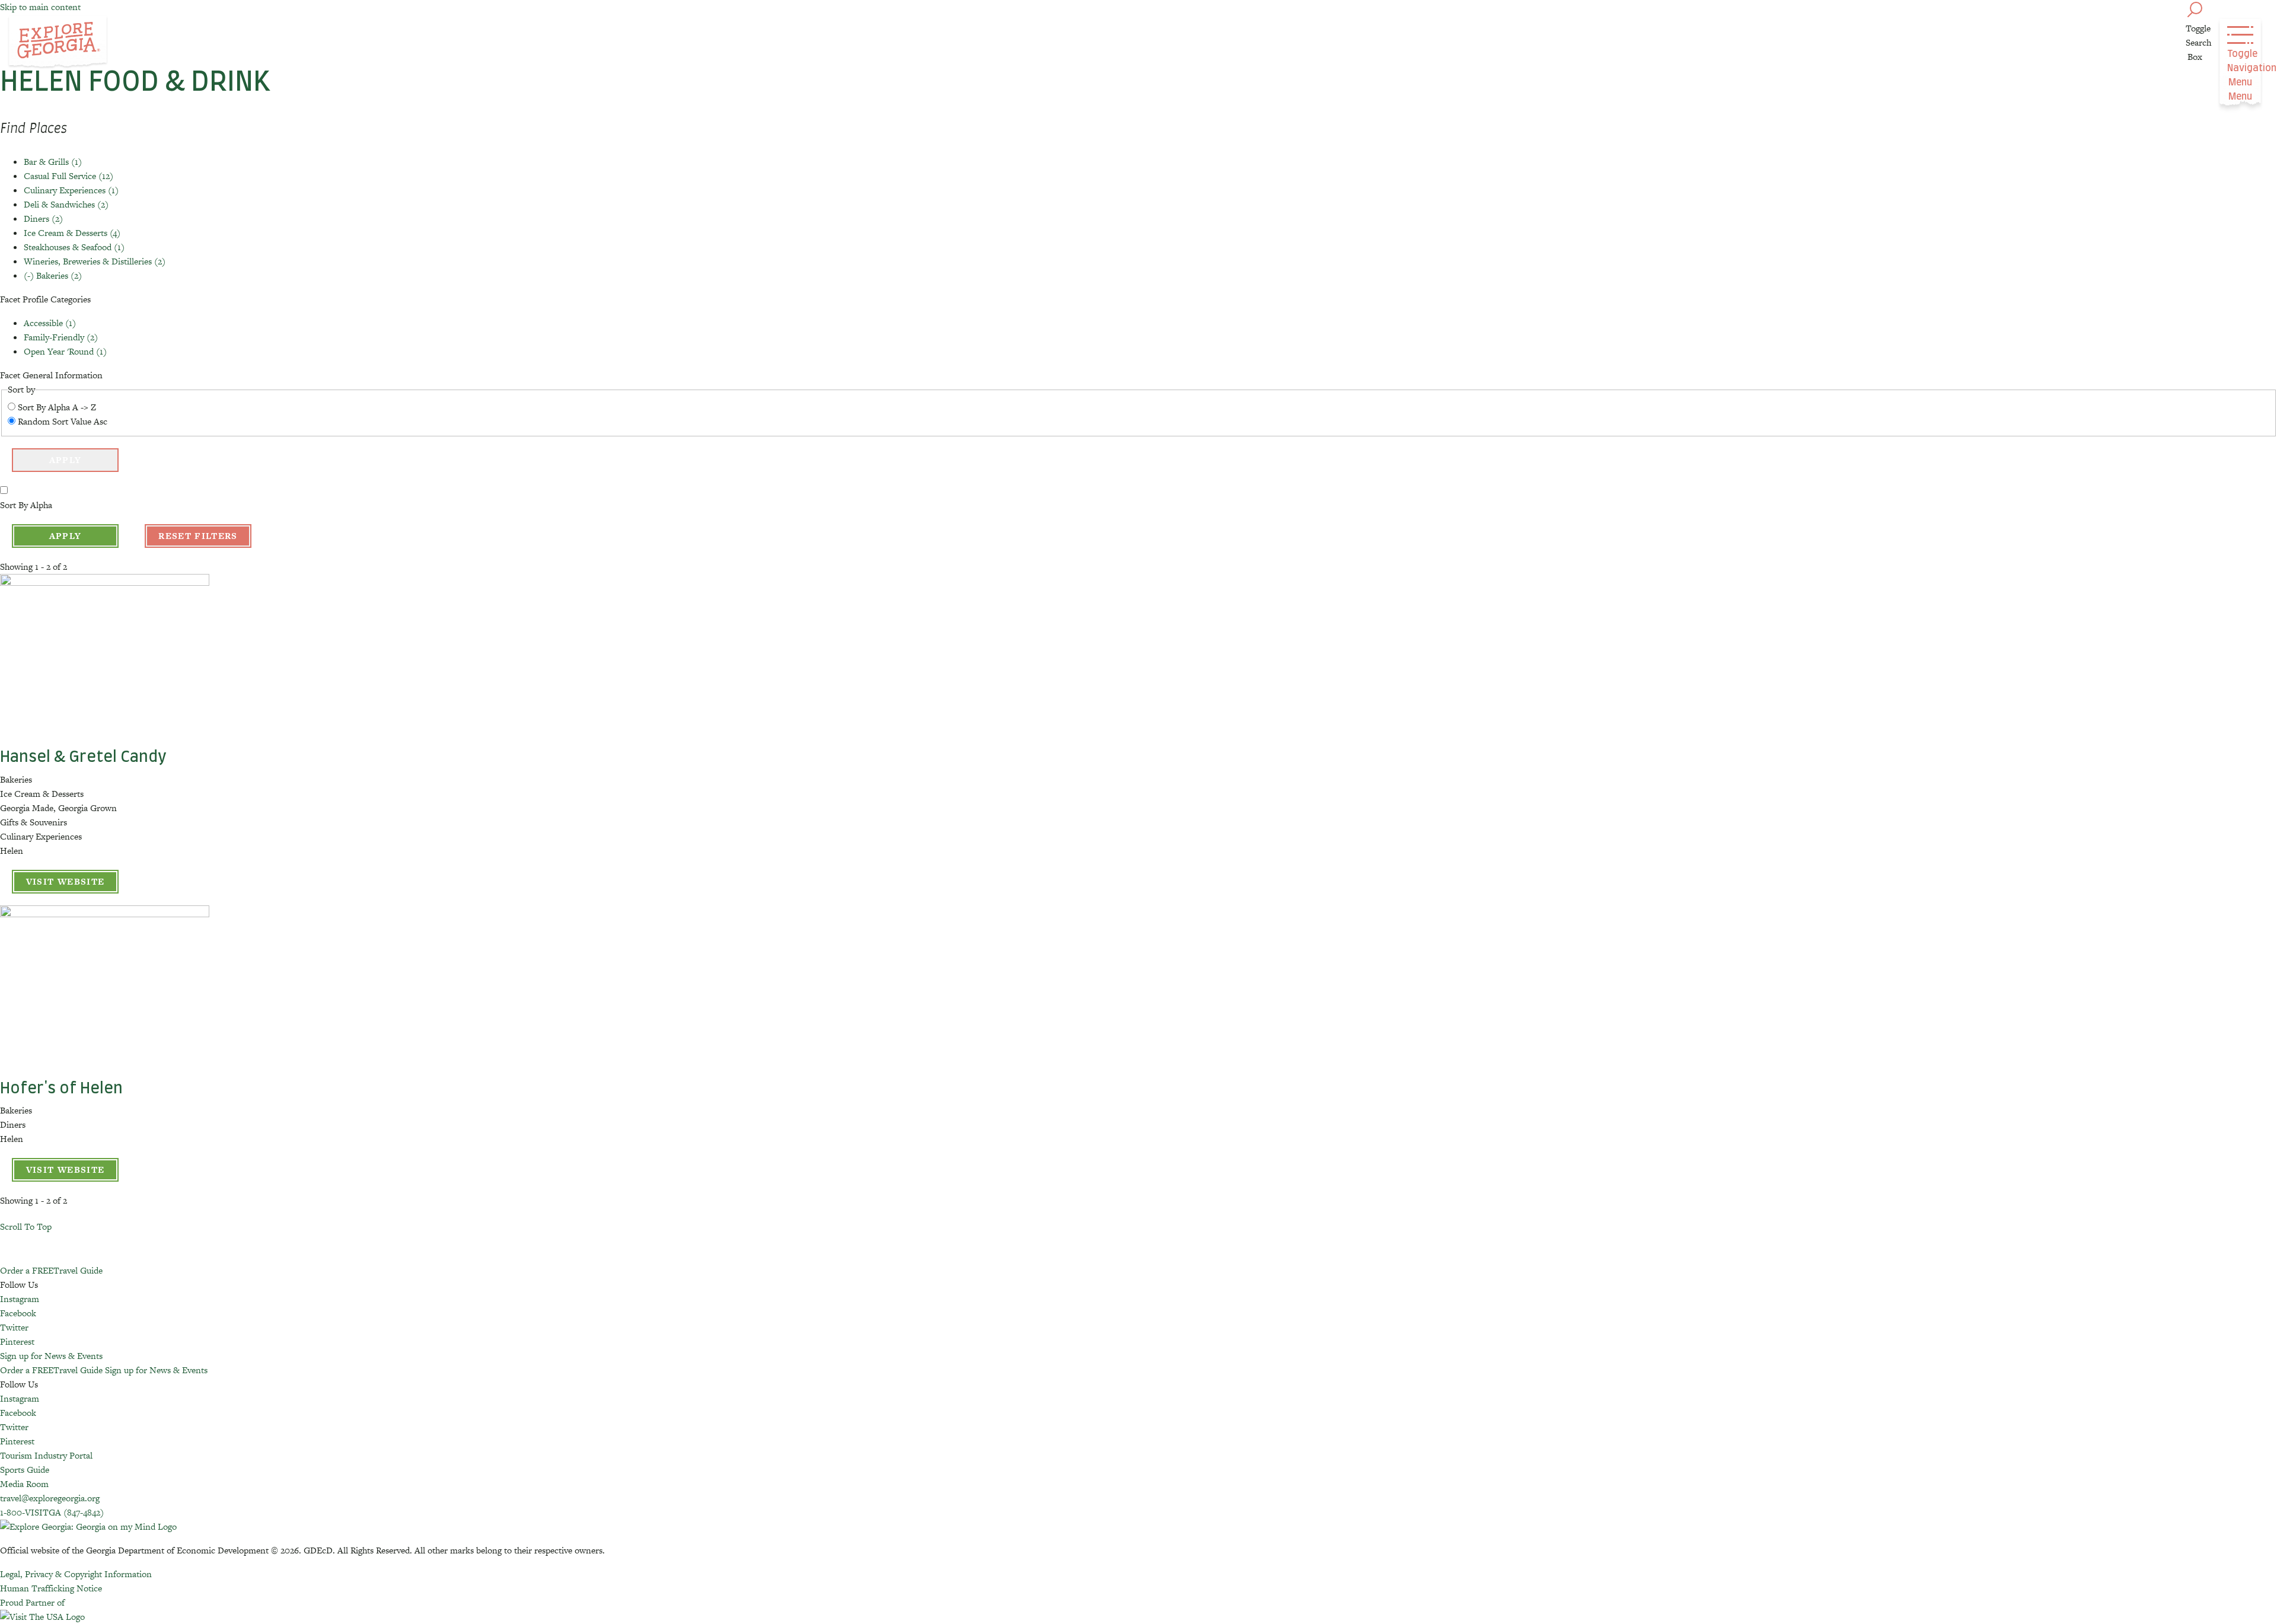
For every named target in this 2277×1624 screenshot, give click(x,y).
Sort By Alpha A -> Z (57, 407)
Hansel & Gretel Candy (83, 757)
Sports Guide (25, 1470)
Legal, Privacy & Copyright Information (76, 1574)
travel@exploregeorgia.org (50, 1498)
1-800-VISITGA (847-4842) (52, 1512)
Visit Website (66, 881)
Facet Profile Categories (45, 299)
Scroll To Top (26, 1226)
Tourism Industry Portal (46, 1455)
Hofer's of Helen (61, 1089)
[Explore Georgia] (58, 43)
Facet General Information (51, 375)
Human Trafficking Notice (51, 1588)
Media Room (24, 1484)
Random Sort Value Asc (63, 421)
